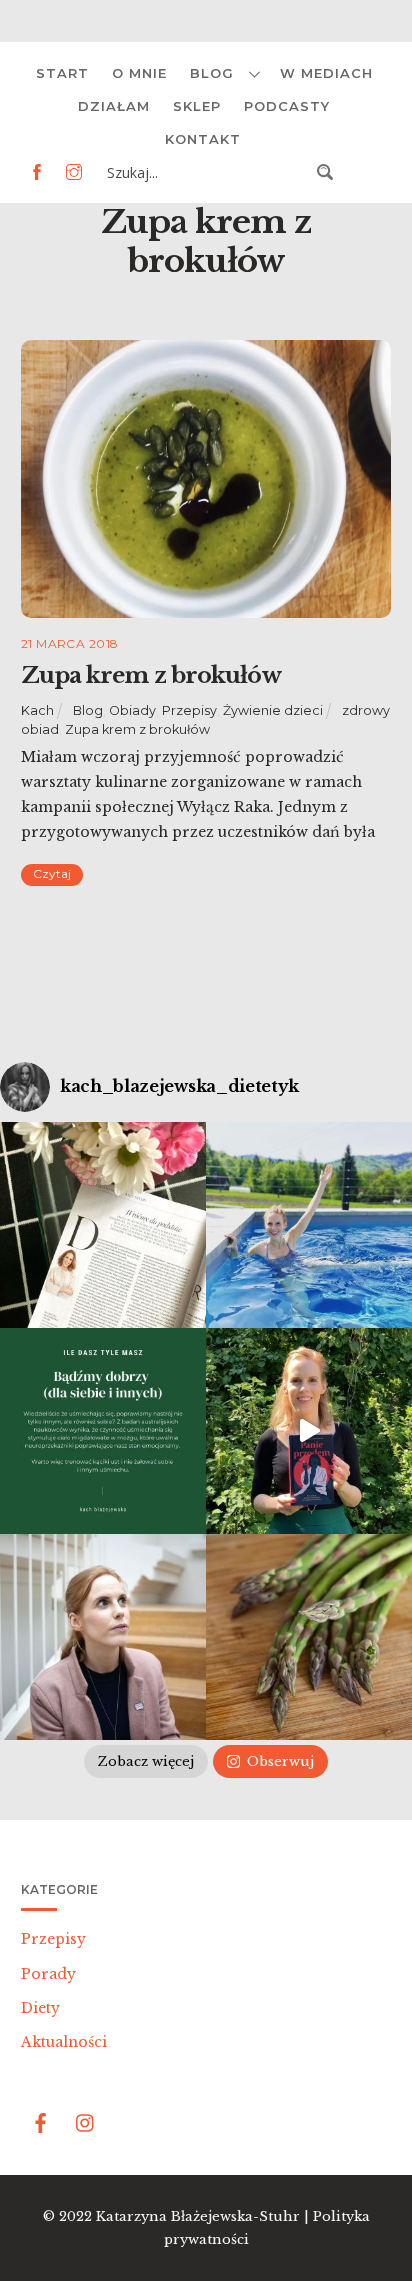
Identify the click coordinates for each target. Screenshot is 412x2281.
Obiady (132, 710)
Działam (114, 106)
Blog (212, 73)
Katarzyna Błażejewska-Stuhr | (204, 2216)
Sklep (197, 106)
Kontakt (203, 139)
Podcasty (287, 106)
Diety (40, 2008)
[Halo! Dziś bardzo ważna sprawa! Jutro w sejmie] (309, 1225)
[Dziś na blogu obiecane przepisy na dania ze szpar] (309, 1637)
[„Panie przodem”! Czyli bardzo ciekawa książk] (309, 1431)
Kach (37, 710)
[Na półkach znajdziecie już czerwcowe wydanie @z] (103, 1225)
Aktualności (64, 2042)
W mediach (326, 73)
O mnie (139, 73)
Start (62, 73)
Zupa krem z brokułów (151, 675)
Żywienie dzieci (273, 710)
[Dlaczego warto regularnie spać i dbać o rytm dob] (103, 1637)
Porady (48, 1974)
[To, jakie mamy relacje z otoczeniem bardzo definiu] (103, 1431)
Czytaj (52, 873)
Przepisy (189, 710)
